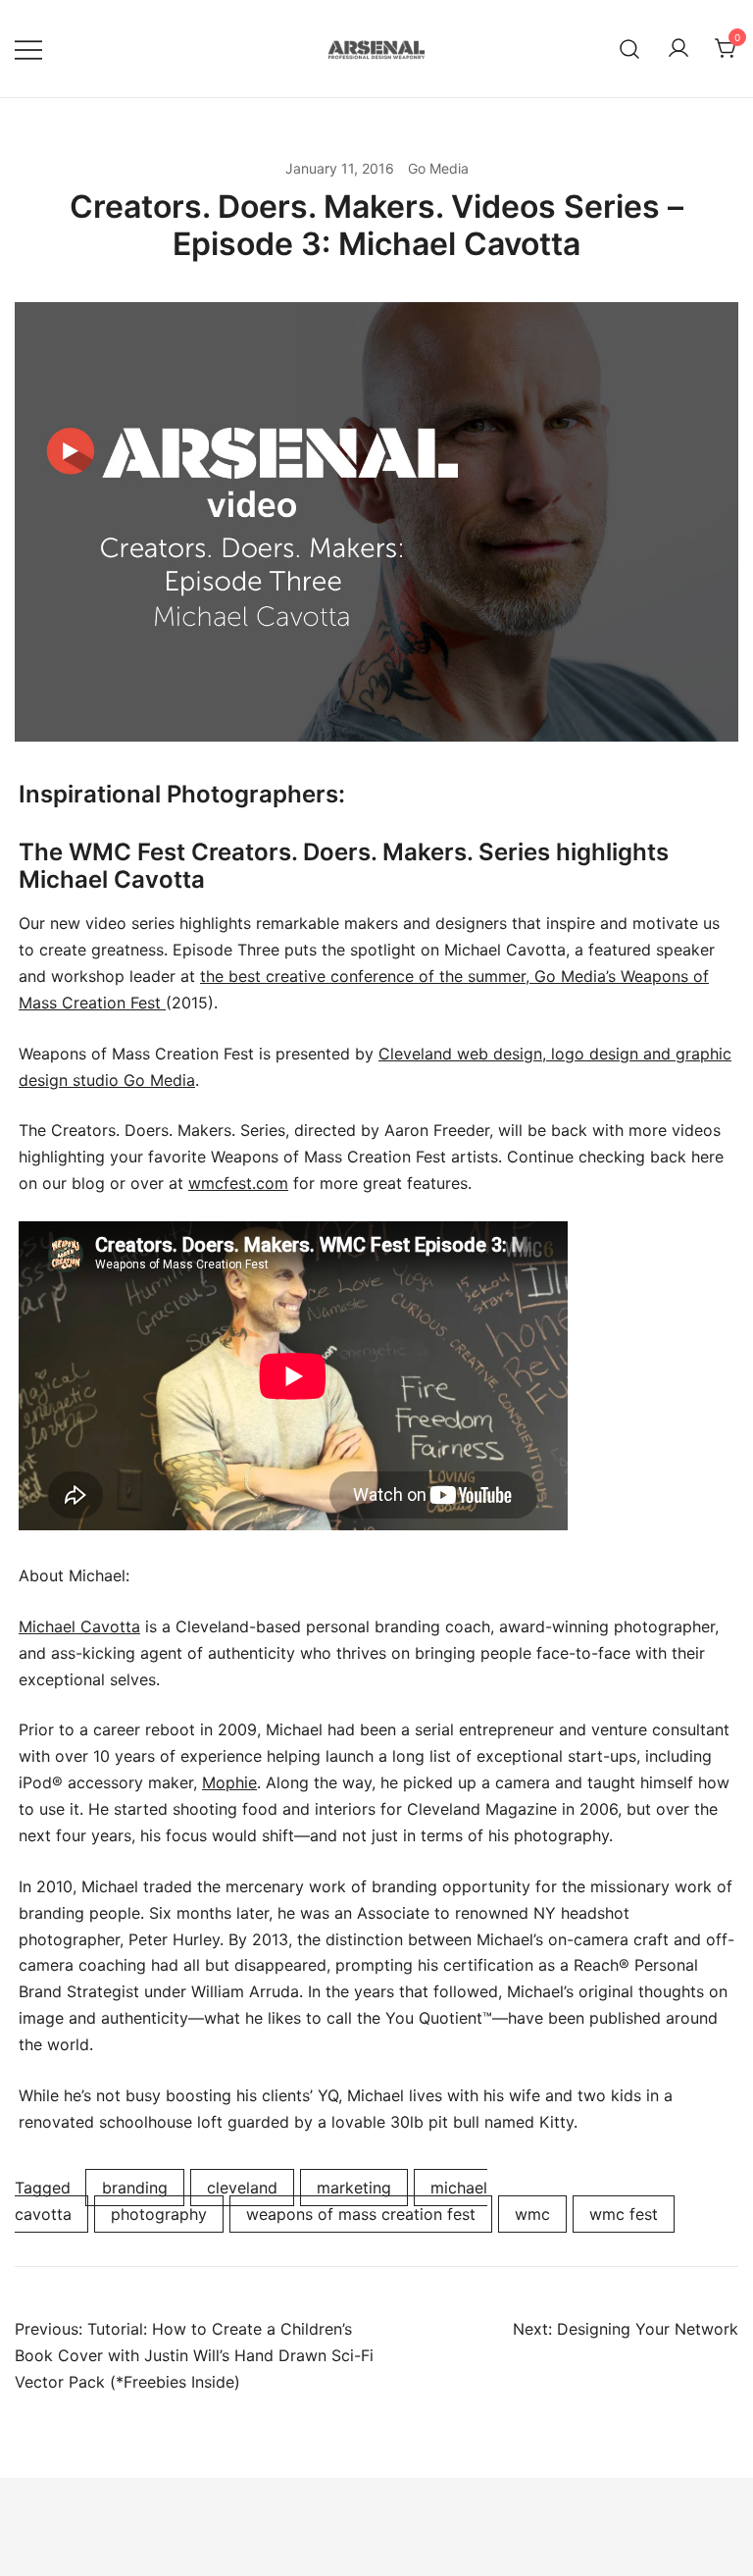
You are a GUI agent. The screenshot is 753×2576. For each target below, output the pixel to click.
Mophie (229, 1782)
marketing (354, 2188)
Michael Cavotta (79, 1626)
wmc (532, 2214)
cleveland (242, 2188)
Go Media (438, 168)
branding (135, 2188)
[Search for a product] (630, 49)
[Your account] (678, 49)
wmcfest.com (238, 1183)
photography (159, 2214)
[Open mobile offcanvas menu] (28, 49)
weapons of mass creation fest (361, 2214)
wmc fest (624, 2214)
